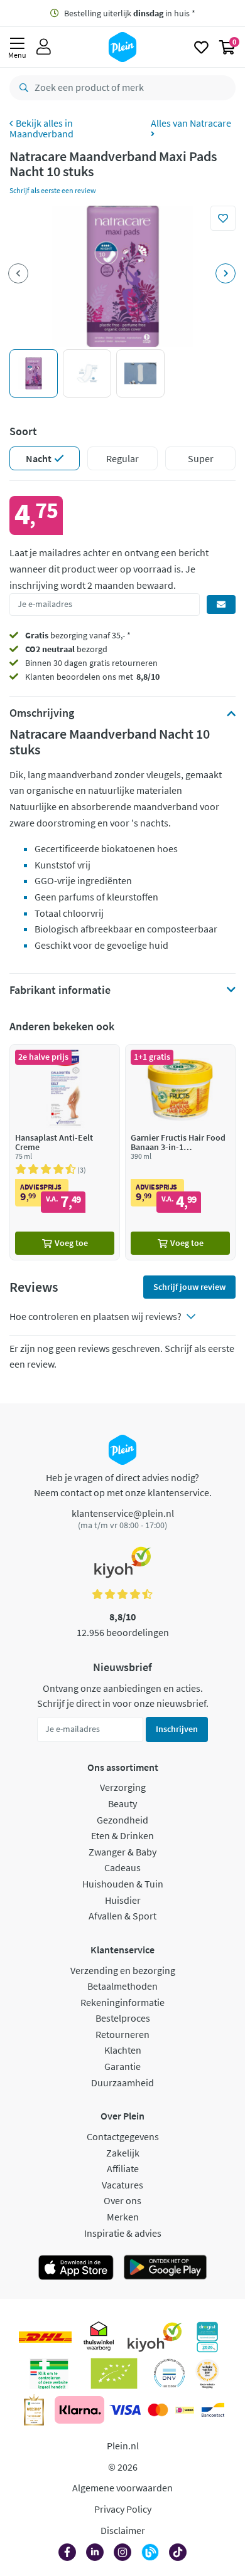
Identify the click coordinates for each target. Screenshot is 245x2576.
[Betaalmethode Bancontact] (213, 2410)
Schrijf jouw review (189, 1287)
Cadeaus (122, 1867)
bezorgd (66, 649)
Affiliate (123, 2168)
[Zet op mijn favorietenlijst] (223, 218)
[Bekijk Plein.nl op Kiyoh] (155, 2337)
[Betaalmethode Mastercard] (158, 2410)
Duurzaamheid (122, 2082)
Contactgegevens (123, 2136)
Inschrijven (177, 1729)
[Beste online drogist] (207, 2373)
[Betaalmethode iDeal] (185, 2410)
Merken (123, 2217)
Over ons (122, 2200)
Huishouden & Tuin (123, 1884)
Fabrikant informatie (60, 990)
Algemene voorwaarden (122, 2488)
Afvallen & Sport (122, 1916)
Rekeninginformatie (122, 2002)
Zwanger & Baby (122, 1852)
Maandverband (41, 134)
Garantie (122, 2066)
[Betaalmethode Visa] (125, 2410)
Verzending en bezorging (123, 1970)
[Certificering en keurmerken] (114, 2373)
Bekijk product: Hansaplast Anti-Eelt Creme (65, 1152)
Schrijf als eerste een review (53, 190)
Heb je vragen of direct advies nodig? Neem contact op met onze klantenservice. (123, 1485)
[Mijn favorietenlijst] (201, 47)
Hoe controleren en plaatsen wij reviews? (95, 1316)
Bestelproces (123, 2018)
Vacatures (122, 2185)
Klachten (123, 2050)
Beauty (122, 1803)
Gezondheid (122, 1820)
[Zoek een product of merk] (21, 88)
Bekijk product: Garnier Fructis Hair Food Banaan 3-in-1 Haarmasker (180, 1152)
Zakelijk (123, 2153)
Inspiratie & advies (123, 2233)
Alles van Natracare (191, 124)
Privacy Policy (123, 2509)
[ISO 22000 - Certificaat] (169, 2373)
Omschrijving (42, 713)
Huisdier (123, 1900)
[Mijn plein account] (44, 47)
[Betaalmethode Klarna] (79, 2410)
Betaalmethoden (122, 1986)
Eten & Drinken (122, 1835)
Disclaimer (123, 2530)
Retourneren (122, 2034)
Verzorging (123, 1787)
